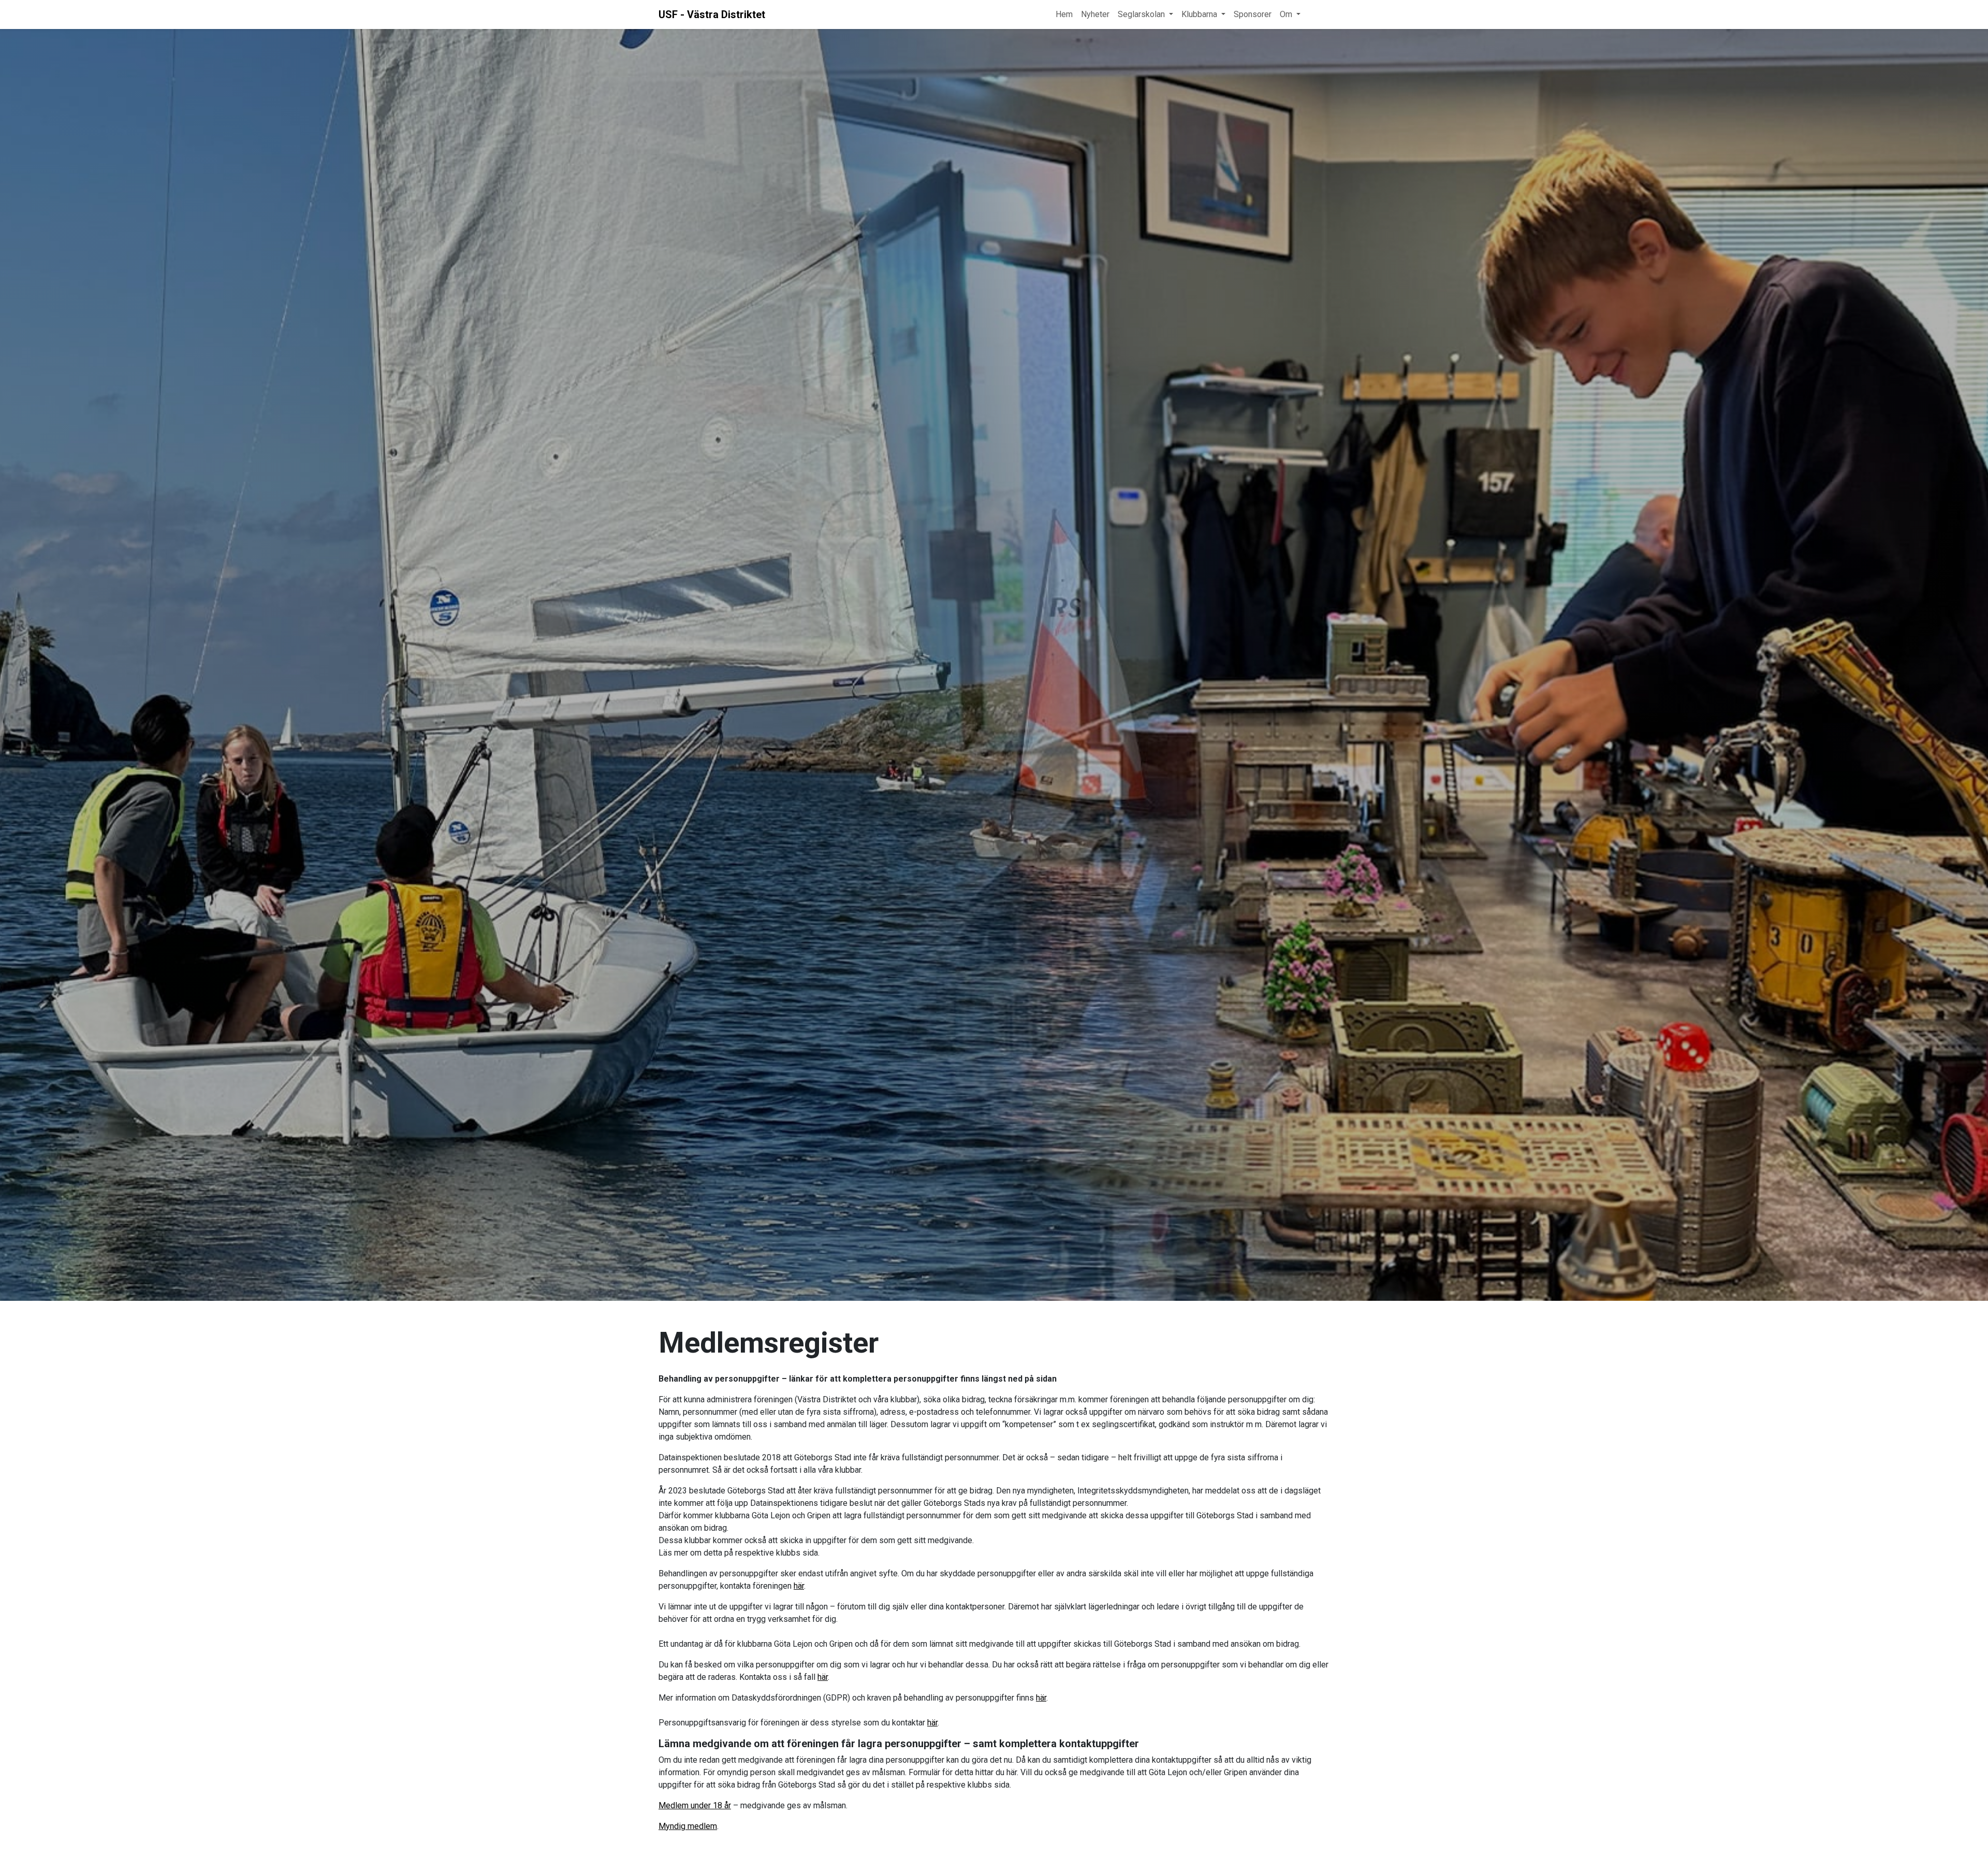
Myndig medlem (688, 1826)
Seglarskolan (1141, 14)
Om (1286, 14)
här (799, 1586)
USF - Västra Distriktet (712, 14)
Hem (1064, 14)
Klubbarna (1199, 14)
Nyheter (1095, 14)
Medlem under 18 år (695, 1805)
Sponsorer (1253, 14)
